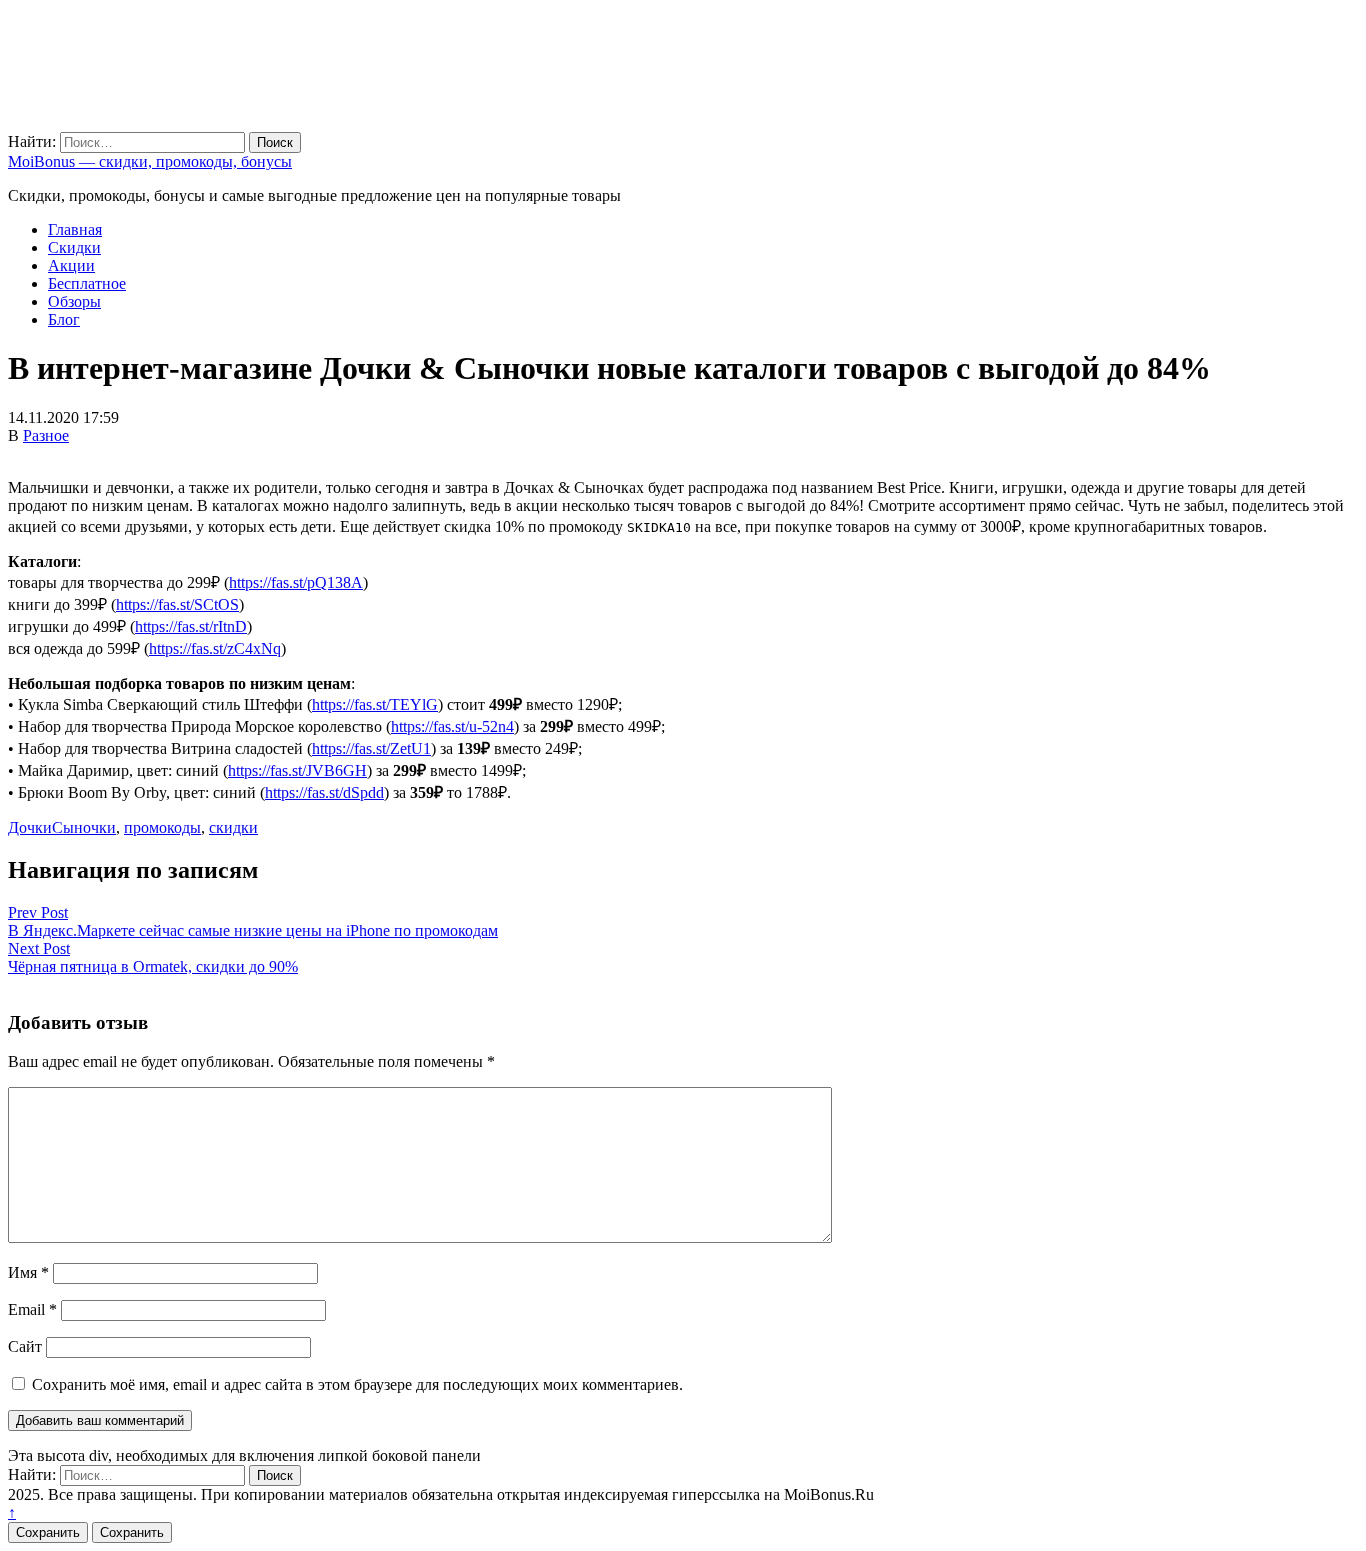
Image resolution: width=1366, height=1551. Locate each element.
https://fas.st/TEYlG (375, 704)
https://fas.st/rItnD (191, 626)
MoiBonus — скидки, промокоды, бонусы (150, 161)
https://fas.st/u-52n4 (452, 726)
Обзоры (74, 301)
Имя (28, 1272)
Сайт (25, 1346)
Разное (46, 435)
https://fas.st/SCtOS (177, 604)
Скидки (74, 247)
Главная (75, 229)
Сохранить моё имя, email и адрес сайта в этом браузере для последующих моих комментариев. (357, 1384)
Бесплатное (87, 283)
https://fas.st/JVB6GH (297, 770)
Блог (64, 319)
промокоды (162, 827)
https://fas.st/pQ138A (296, 582)
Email (32, 1309)
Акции (71, 265)
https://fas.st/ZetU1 (371, 748)
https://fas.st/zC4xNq (215, 648)
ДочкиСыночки (62, 827)
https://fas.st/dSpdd (324, 792)
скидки (233, 827)
